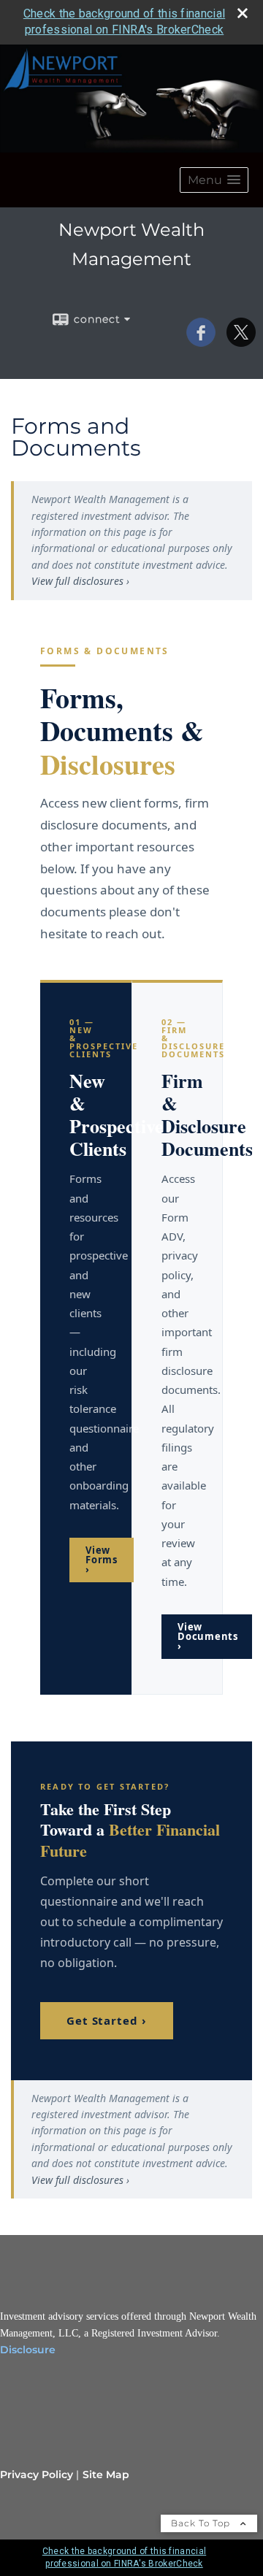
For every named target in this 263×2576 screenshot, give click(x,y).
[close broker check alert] (243, 13)
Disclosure (28, 2350)
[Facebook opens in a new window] (201, 342)
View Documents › (208, 1636)
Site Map (106, 2475)
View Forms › (102, 1560)
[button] (214, 180)
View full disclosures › (80, 581)
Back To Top (202, 2523)
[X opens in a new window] (241, 342)
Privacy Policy (37, 2475)
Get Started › (107, 2020)
